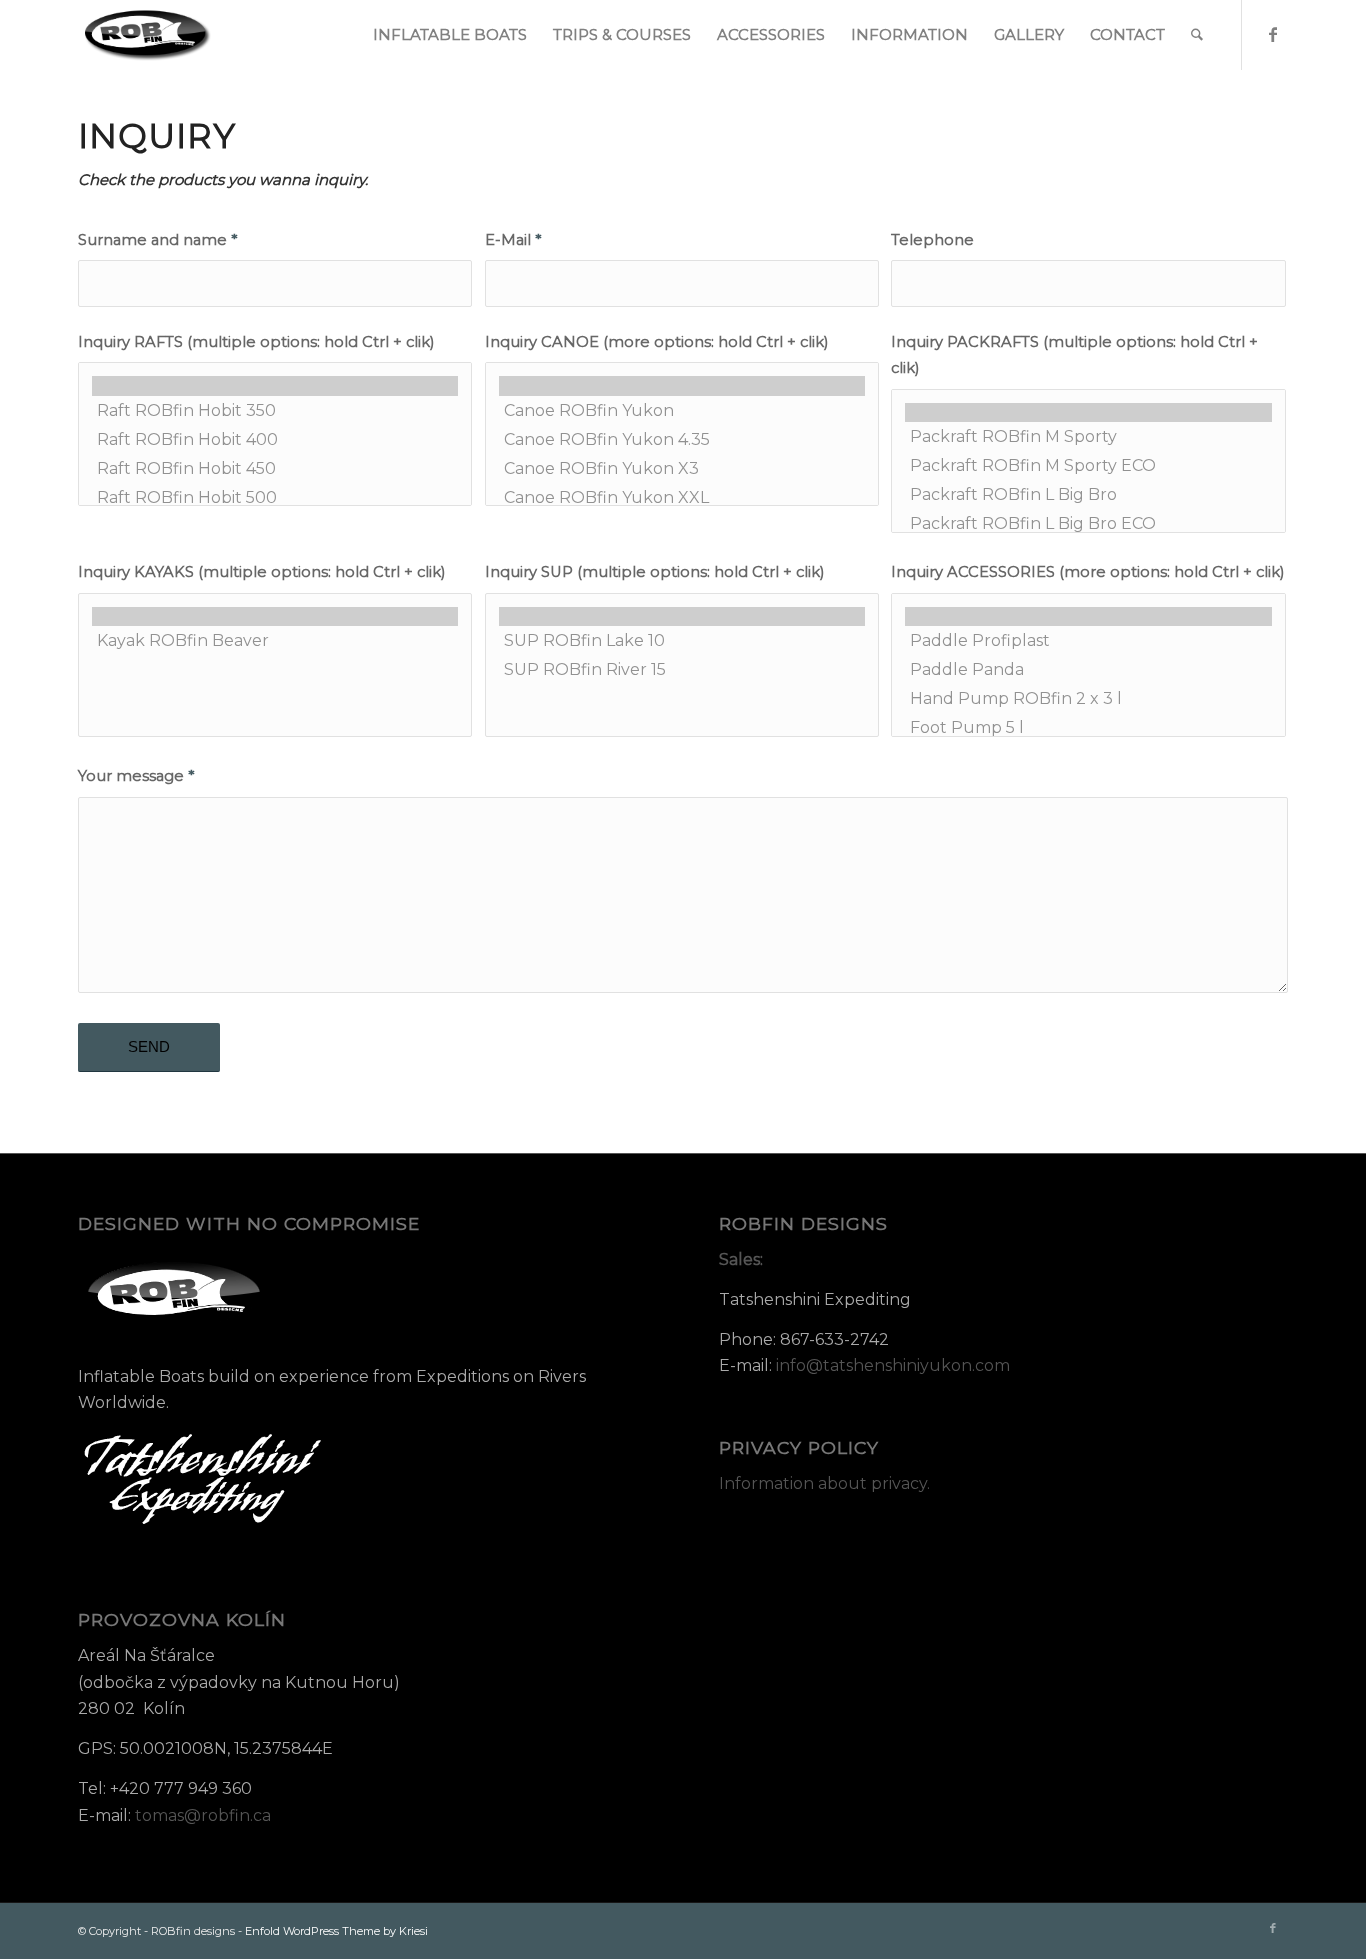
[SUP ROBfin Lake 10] (682, 640)
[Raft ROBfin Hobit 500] (275, 497)
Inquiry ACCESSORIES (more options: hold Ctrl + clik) (1087, 572)
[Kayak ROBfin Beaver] (275, 640)
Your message (136, 776)
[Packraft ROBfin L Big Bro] (1088, 494)
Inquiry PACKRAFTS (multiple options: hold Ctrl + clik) (1074, 355)
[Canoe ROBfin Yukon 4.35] (682, 439)
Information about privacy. (824, 1483)
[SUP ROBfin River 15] (682, 669)
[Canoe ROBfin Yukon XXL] (682, 497)
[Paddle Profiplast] (1088, 640)
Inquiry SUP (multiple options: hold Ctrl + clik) (654, 572)
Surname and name (157, 240)
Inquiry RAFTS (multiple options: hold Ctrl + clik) (256, 342)
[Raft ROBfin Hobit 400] (275, 439)
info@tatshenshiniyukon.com (893, 1365)
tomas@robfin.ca (203, 1815)
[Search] (1197, 35)
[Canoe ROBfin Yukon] (682, 410)
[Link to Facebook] (1273, 34)
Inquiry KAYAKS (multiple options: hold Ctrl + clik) (261, 572)
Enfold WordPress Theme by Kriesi (336, 1931)
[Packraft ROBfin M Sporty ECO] (1088, 465)
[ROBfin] (148, 35)
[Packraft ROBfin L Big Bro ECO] (1088, 523)
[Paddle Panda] (1088, 669)
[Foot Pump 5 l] (1088, 727)
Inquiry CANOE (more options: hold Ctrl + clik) (656, 342)
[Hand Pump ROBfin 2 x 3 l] (1088, 698)
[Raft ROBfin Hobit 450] (275, 468)
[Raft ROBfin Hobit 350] (275, 410)
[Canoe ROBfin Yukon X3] (682, 468)
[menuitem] (450, 35)
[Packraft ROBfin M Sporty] (1088, 436)
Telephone (932, 240)
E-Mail (513, 240)
